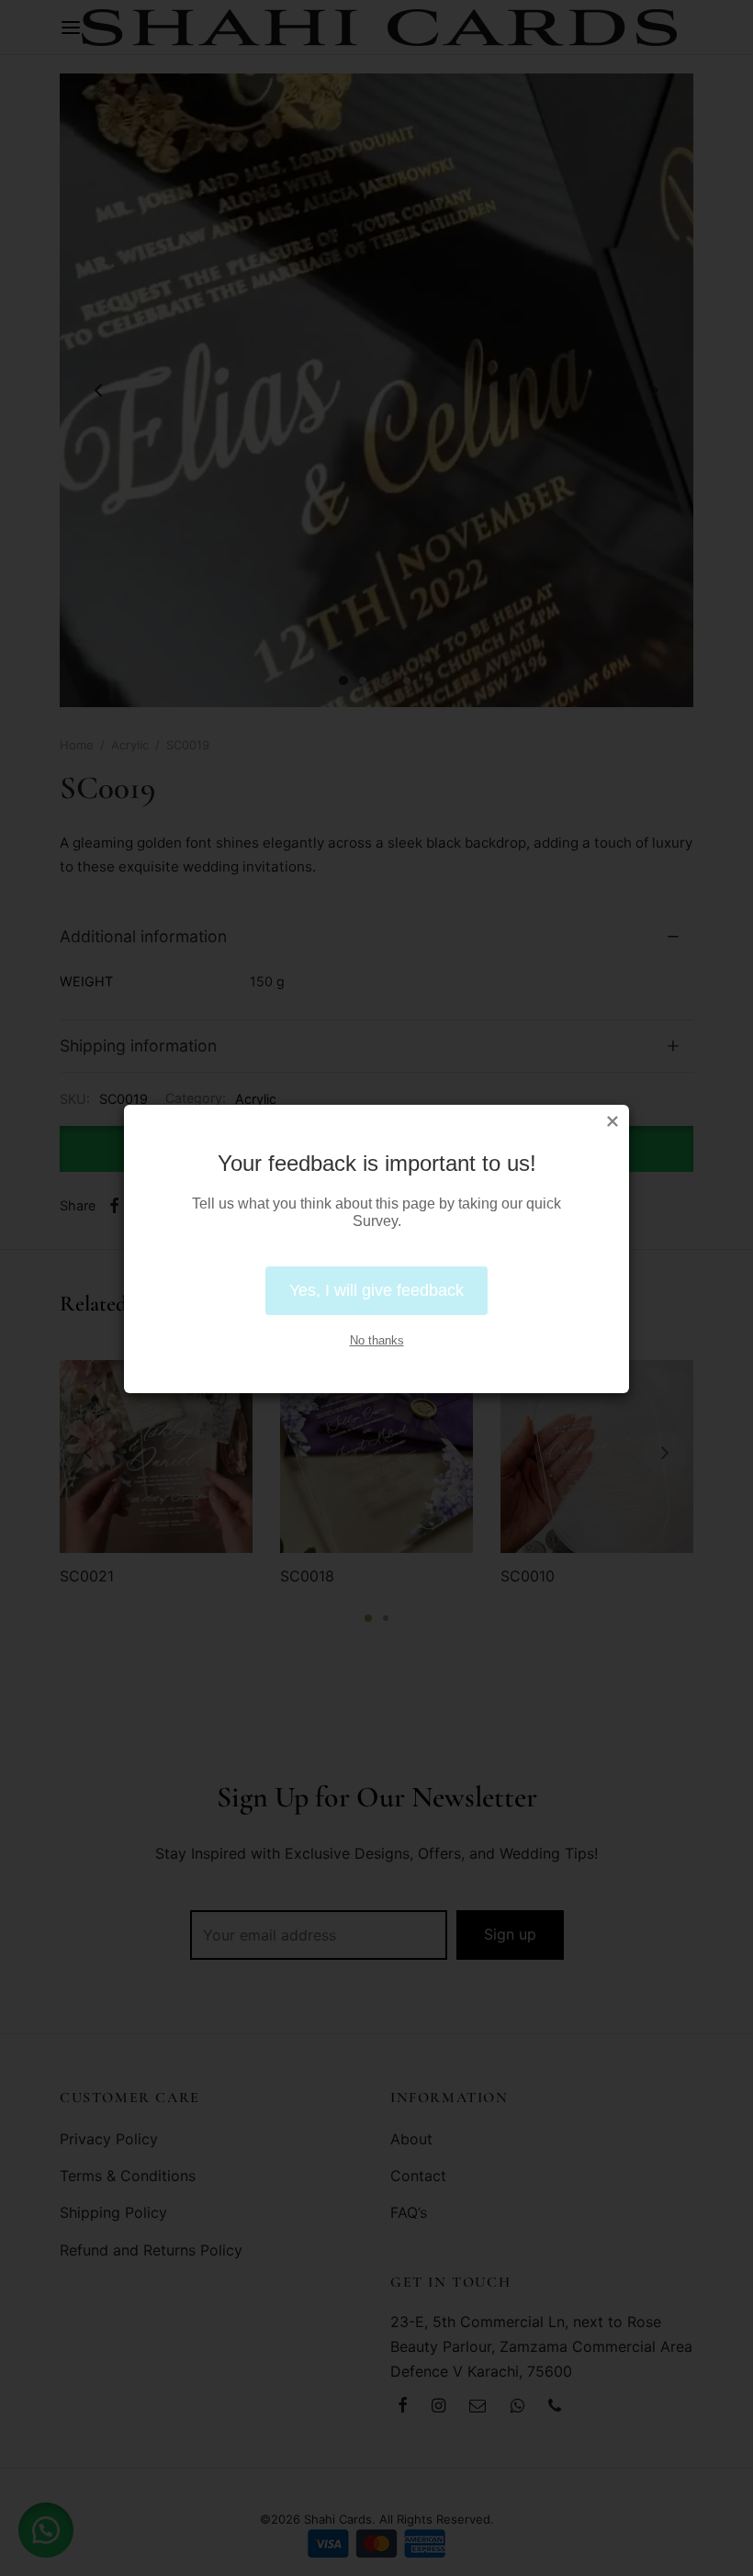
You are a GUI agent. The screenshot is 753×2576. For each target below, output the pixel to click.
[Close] (613, 1121)
